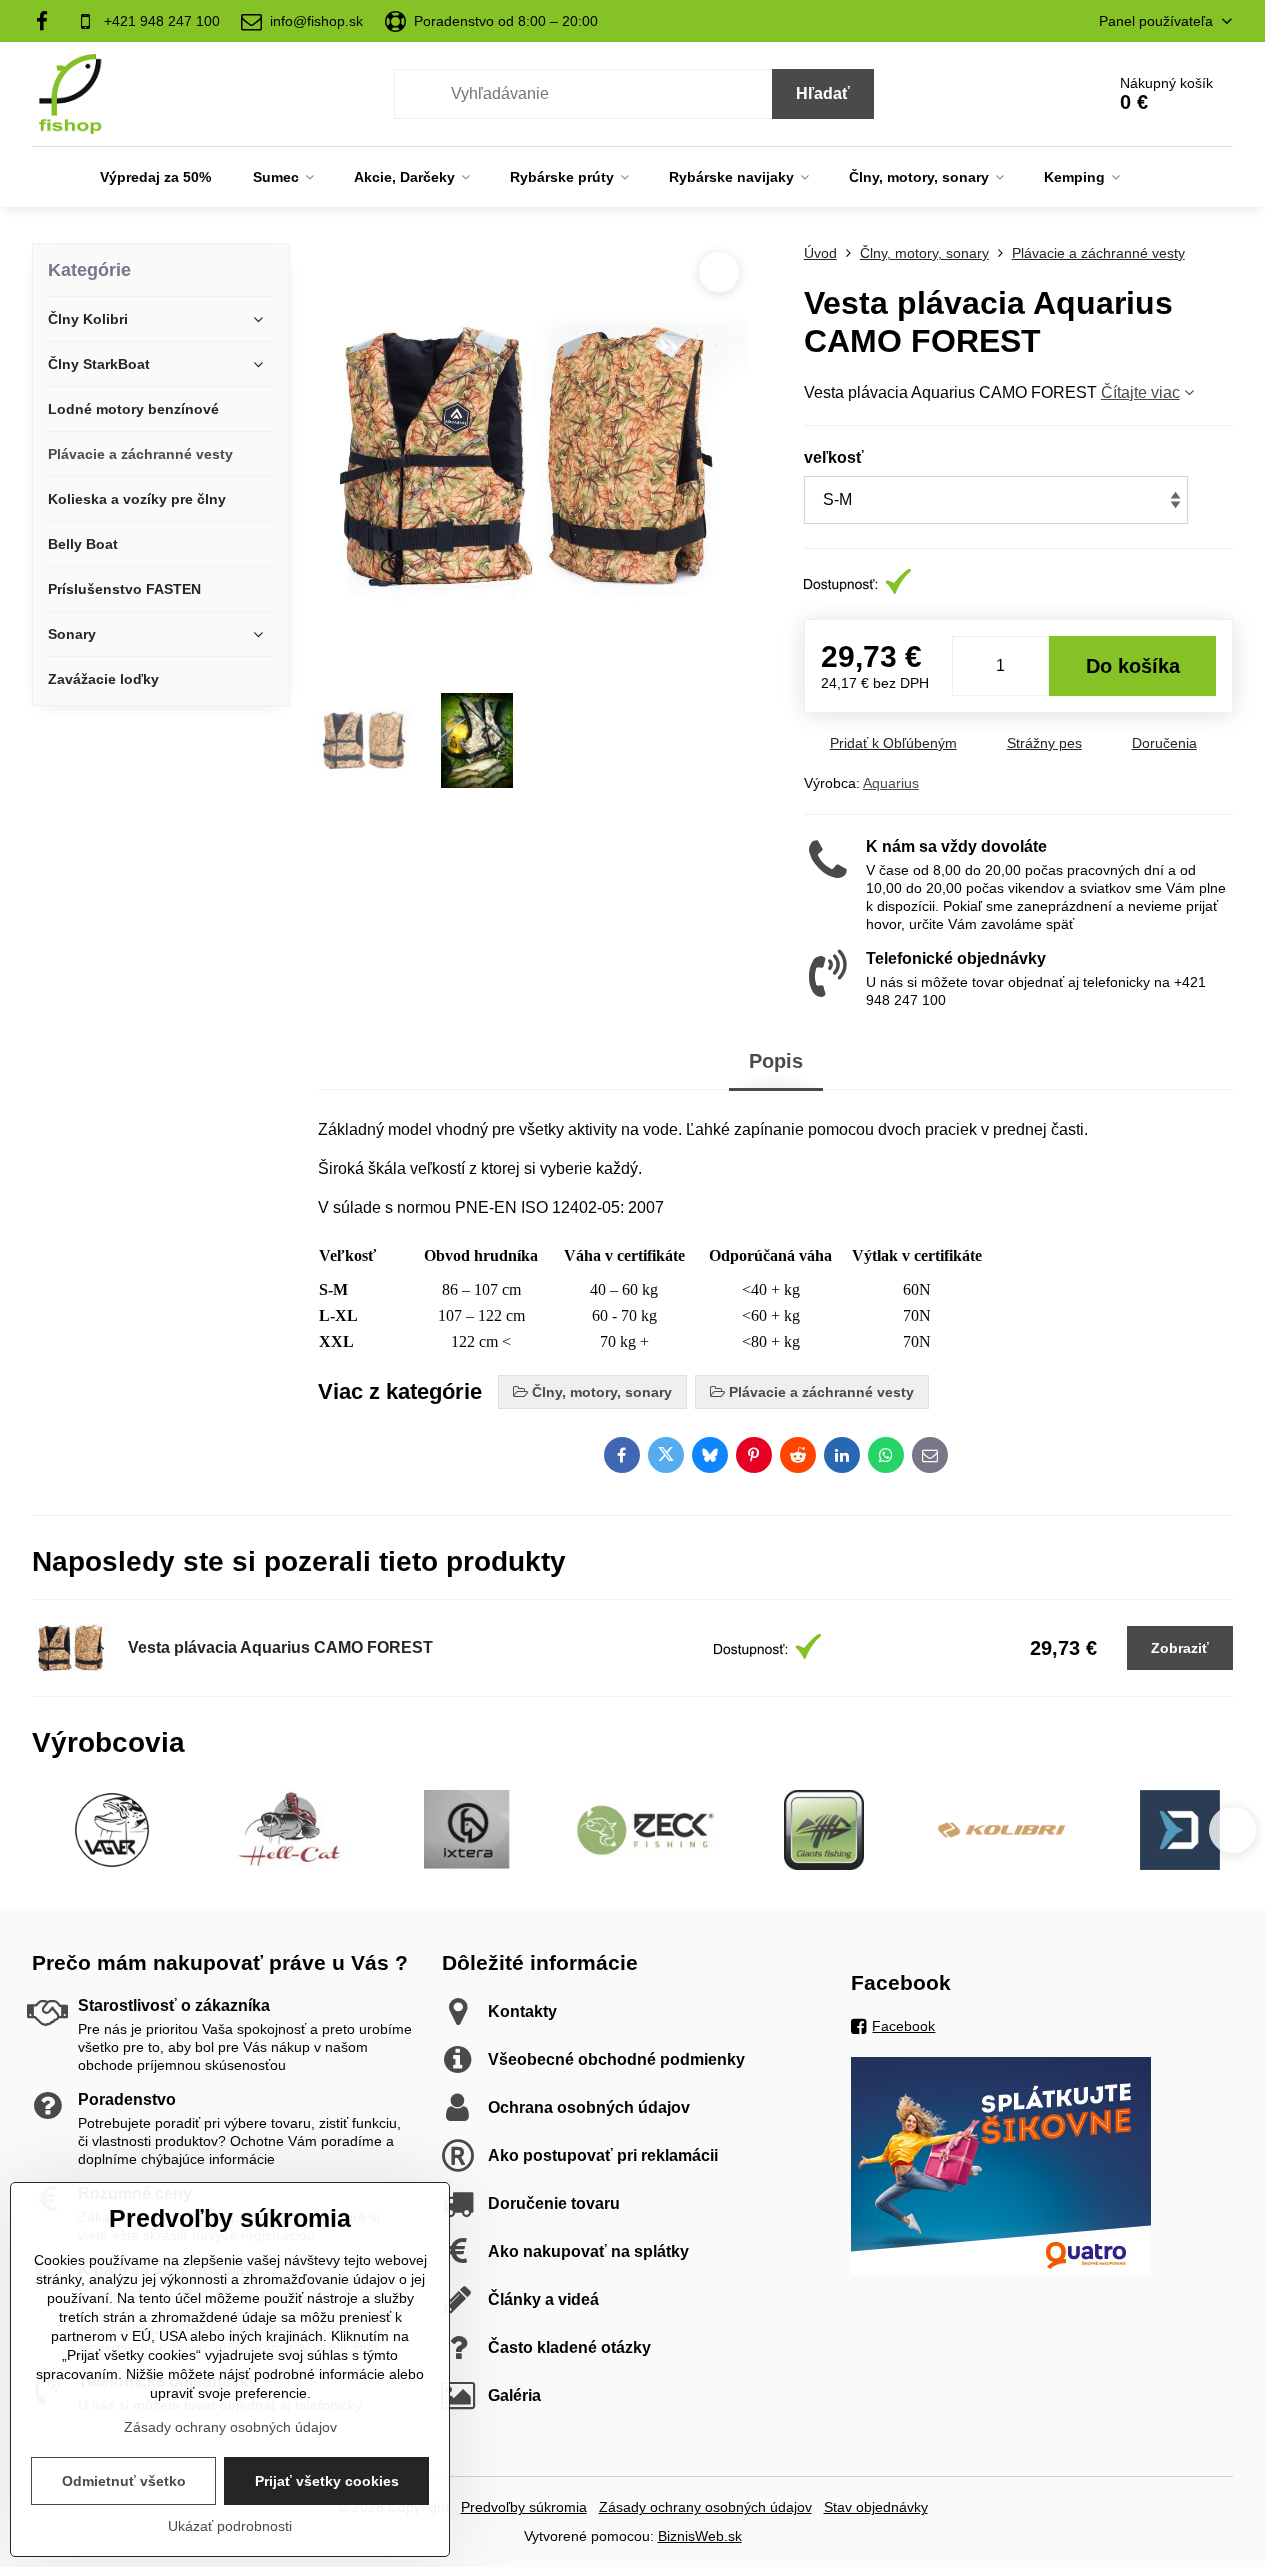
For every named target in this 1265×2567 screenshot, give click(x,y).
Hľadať (823, 93)
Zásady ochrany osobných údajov (705, 2507)
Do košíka (1133, 666)
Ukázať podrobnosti (230, 2526)
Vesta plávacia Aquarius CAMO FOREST (280, 1647)
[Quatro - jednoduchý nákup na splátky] (1001, 2270)
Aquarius (891, 783)
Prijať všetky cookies (327, 2481)
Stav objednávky (876, 2507)
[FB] (48, 21)
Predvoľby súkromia (524, 2507)
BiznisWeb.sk (700, 2536)
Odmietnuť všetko (124, 2481)
